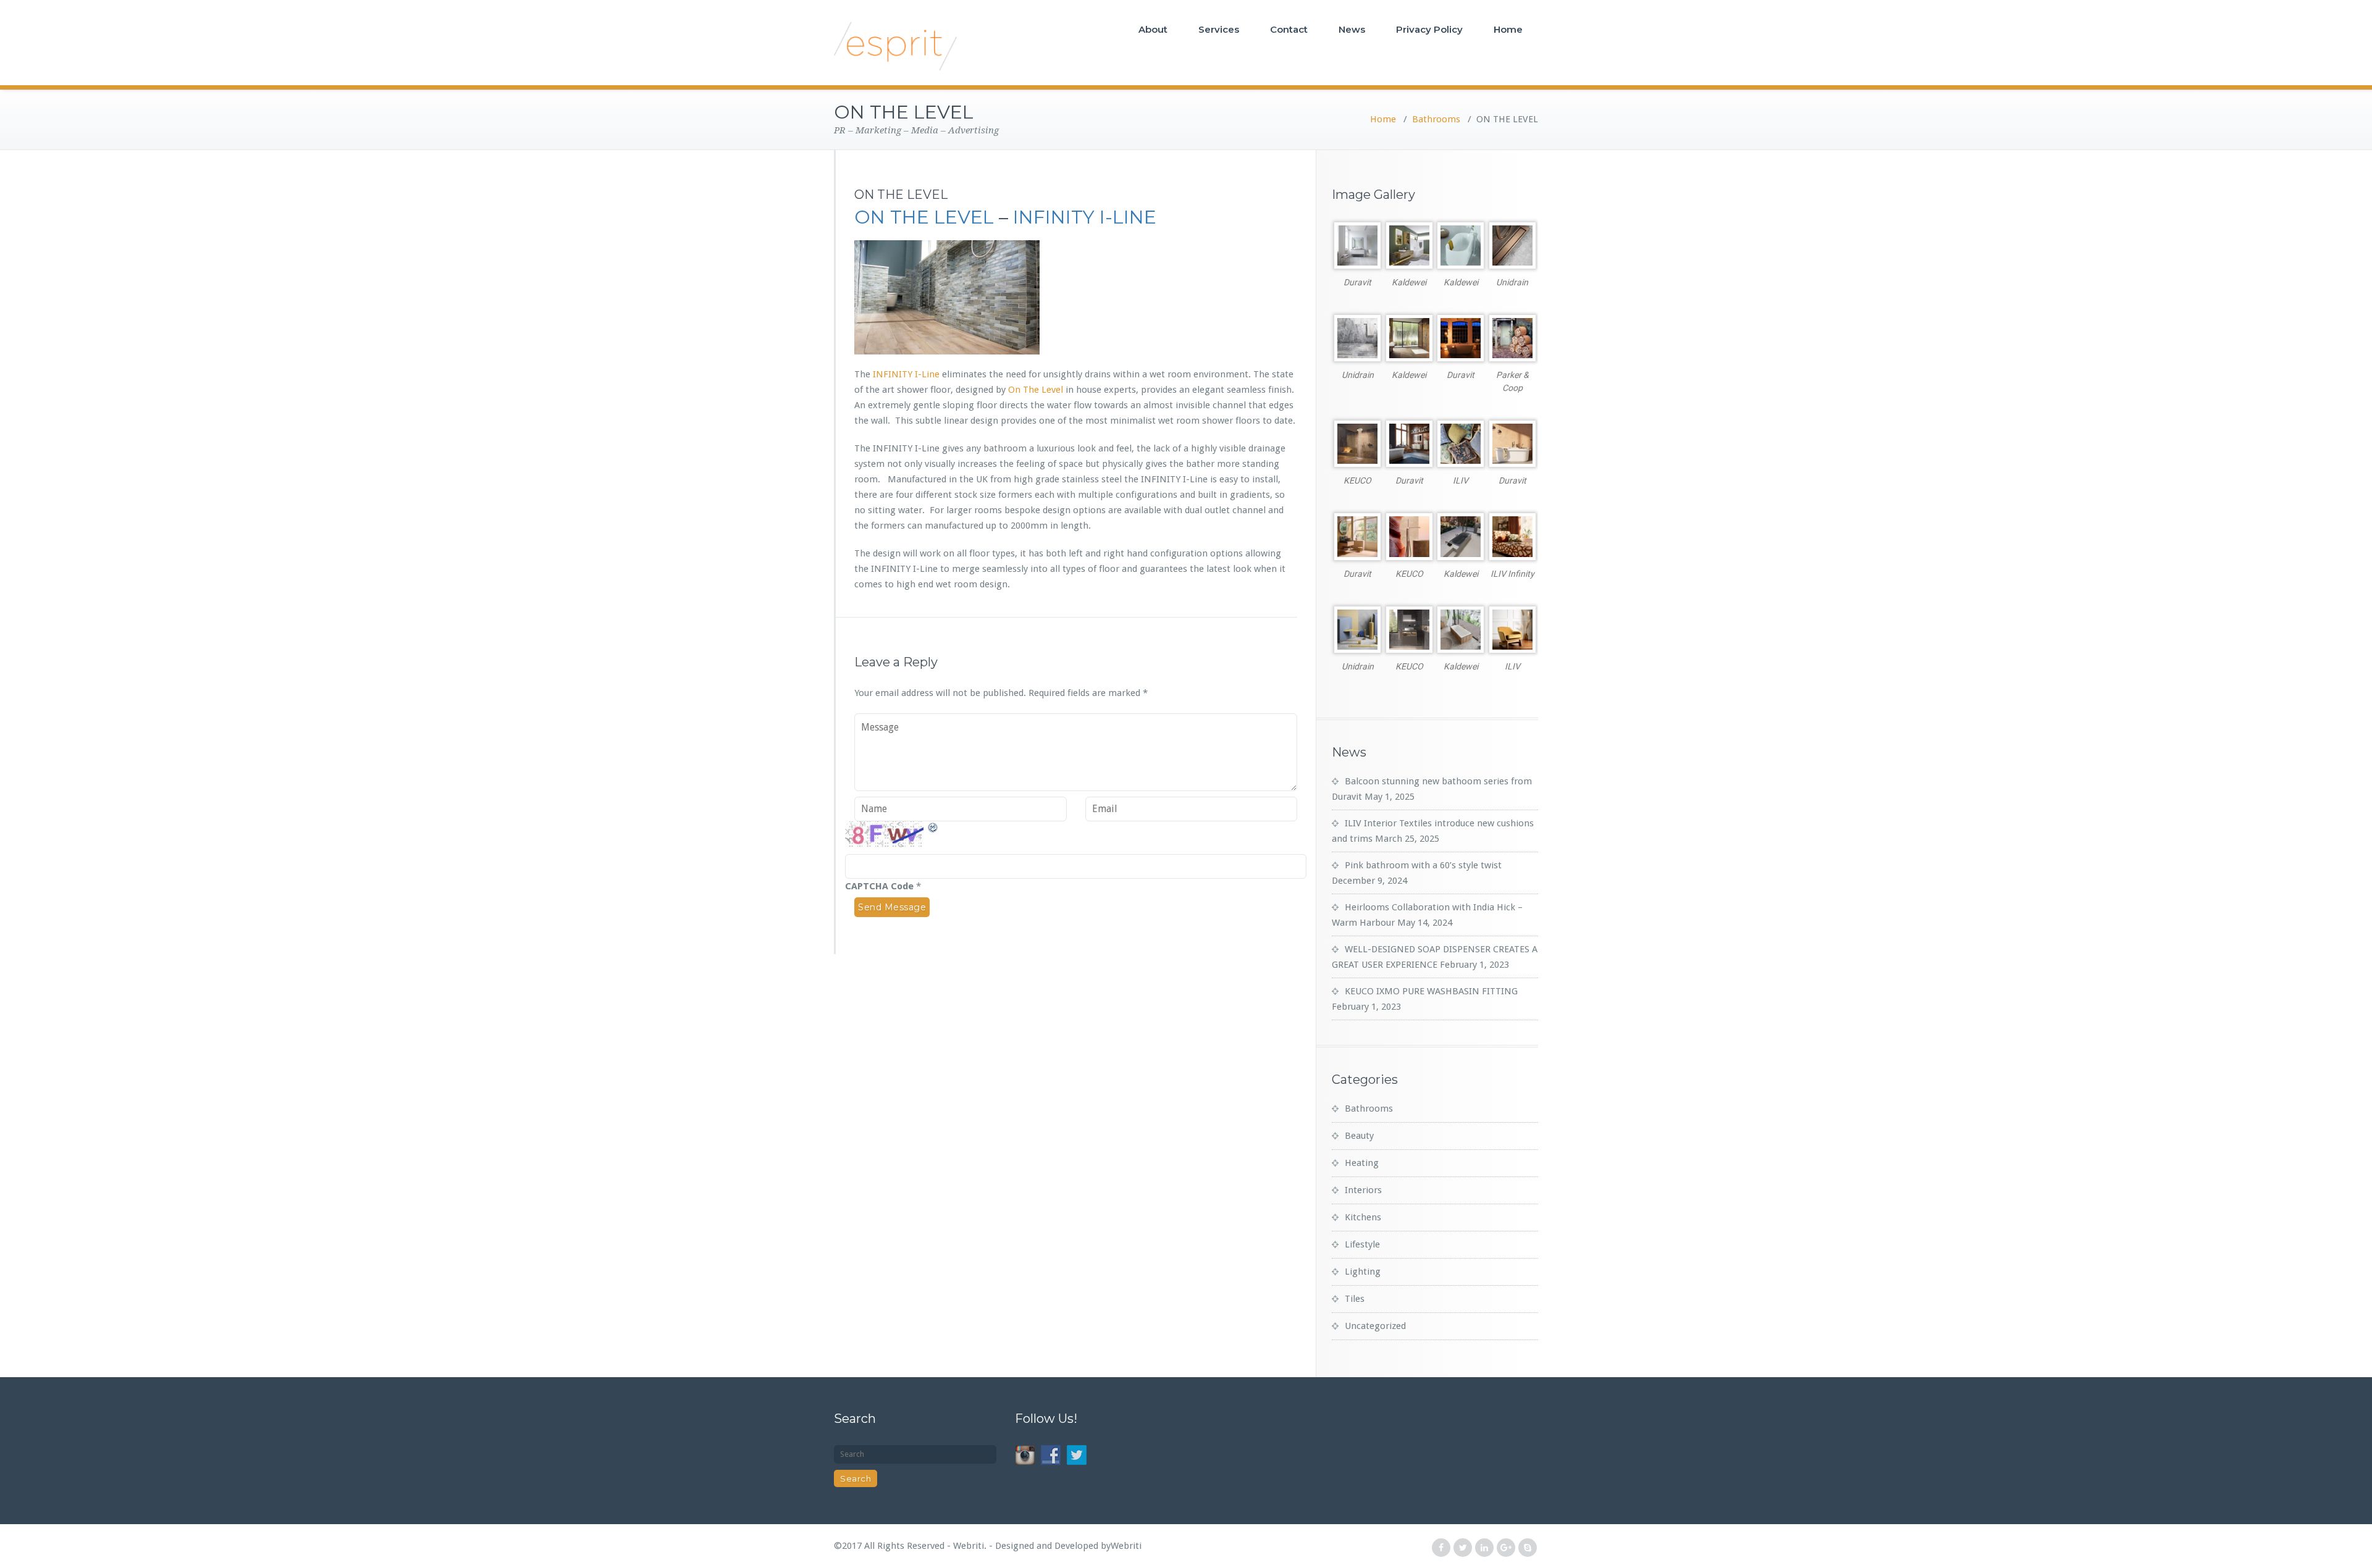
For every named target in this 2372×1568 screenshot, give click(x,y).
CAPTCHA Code (879, 886)
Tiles (1355, 1299)
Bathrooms (1436, 119)
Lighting (1363, 1272)
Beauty (1359, 1136)
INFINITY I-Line (906, 374)
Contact (1289, 29)
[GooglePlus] (1506, 1548)
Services (1219, 29)
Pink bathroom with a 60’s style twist (1423, 865)
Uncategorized (1375, 1326)
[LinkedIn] (1484, 1548)
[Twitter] (1463, 1548)
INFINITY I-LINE (1085, 217)
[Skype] (1528, 1548)
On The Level (1036, 390)
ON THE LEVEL (924, 217)
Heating (1362, 1163)
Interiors (1363, 1190)
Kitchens (1363, 1217)
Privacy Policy (1429, 29)
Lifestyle (1362, 1244)
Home (1508, 29)
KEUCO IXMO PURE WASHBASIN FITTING (1431, 991)
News (1352, 29)
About (1153, 29)
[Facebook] (1441, 1548)
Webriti (1126, 1546)
